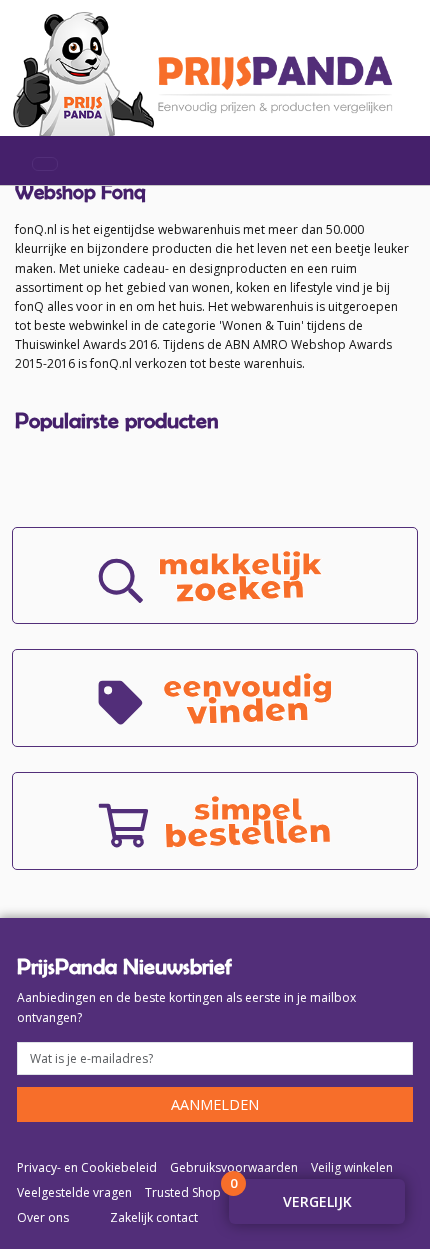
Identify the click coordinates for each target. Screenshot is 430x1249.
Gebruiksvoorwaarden (234, 1167)
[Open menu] (45, 164)
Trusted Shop (183, 1192)
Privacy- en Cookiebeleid (87, 1167)
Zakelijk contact (154, 1217)
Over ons (43, 1217)
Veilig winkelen (352, 1167)
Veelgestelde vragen (74, 1192)
